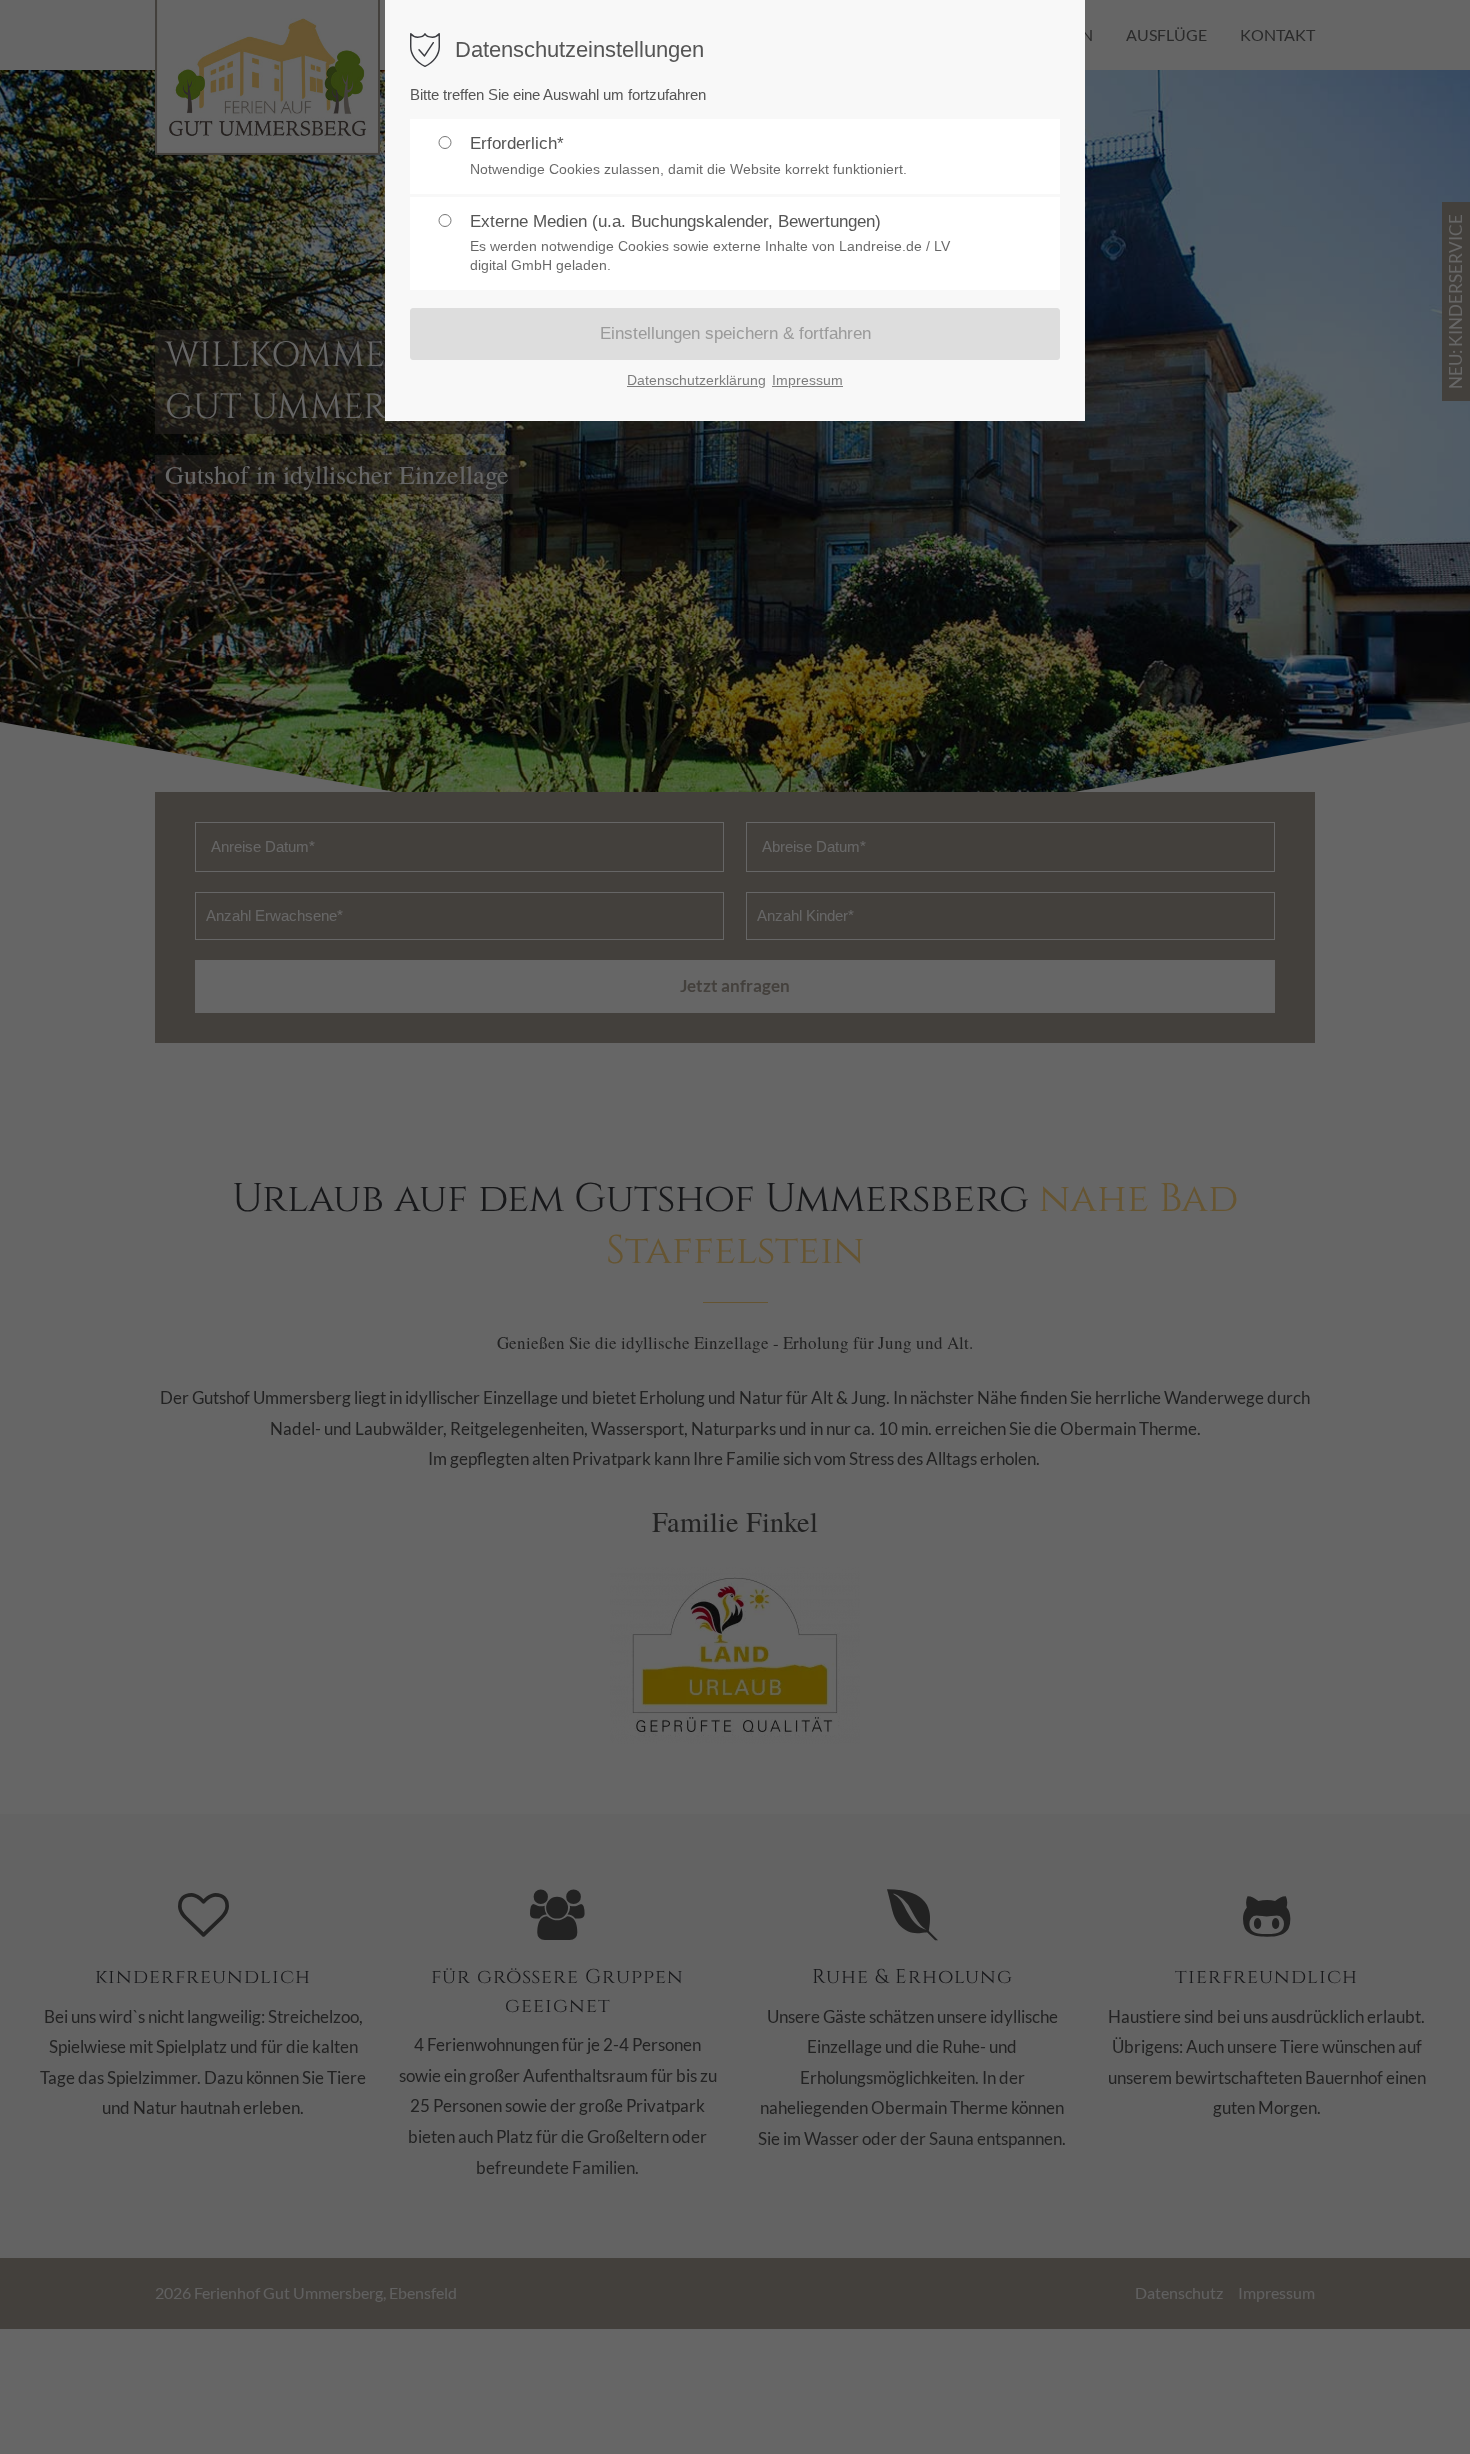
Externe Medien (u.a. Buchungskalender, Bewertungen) (710, 243)
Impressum (807, 380)
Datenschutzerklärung (696, 380)
